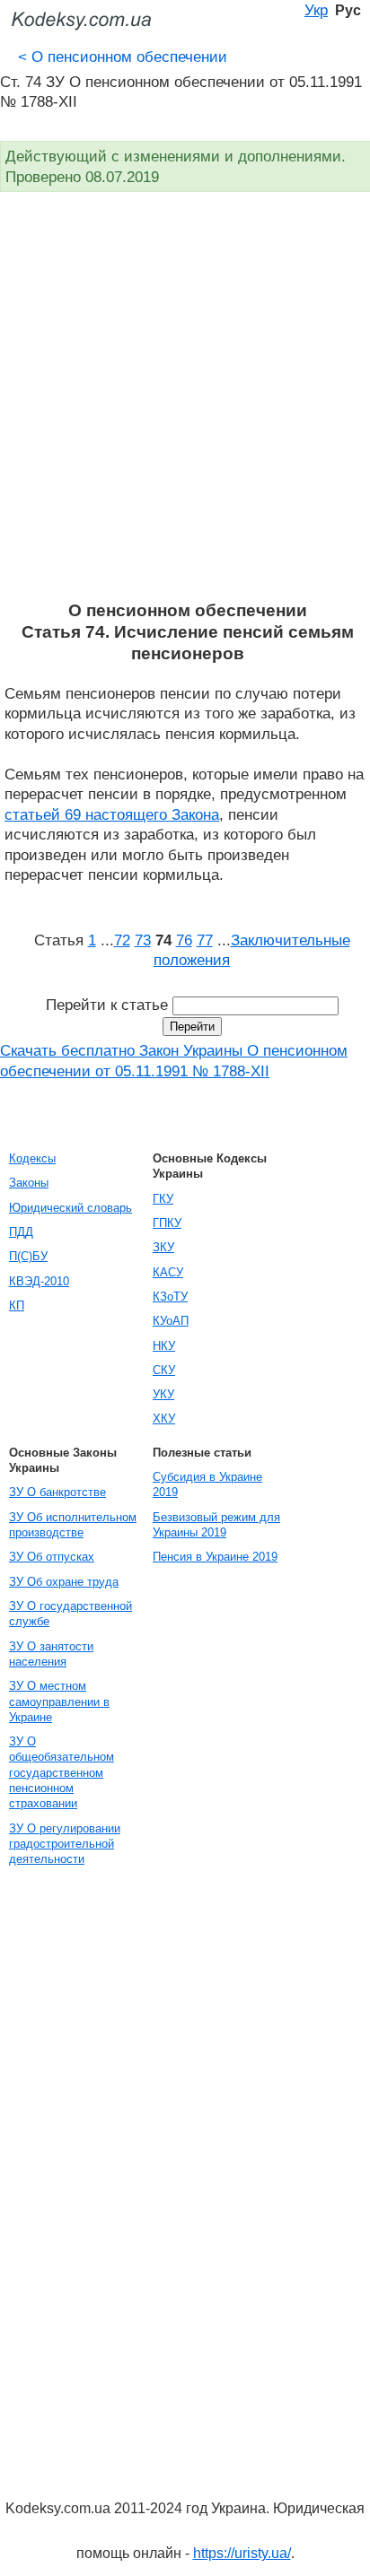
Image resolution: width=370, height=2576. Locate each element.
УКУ (163, 1394)
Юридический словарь (70, 1208)
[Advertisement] (185, 406)
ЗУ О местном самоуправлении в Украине (59, 1701)
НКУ (164, 1346)
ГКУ (163, 1199)
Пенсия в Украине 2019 (215, 1557)
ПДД (21, 1232)
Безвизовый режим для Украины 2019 (216, 1525)
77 (205, 940)
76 (184, 940)
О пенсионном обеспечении (123, 57)
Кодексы (32, 1158)
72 (122, 940)
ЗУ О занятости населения (51, 1654)
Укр (316, 10)
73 (143, 940)
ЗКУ (163, 1247)
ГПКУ (167, 1223)
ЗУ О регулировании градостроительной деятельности (65, 1844)
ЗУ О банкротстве (57, 1492)
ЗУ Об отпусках (52, 1557)
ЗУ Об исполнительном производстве (73, 1525)
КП (17, 1305)
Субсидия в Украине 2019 (207, 1484)
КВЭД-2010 (39, 1281)
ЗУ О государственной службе (70, 1614)
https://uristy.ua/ (242, 2553)
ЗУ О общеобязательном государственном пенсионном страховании (62, 1772)
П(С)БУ (28, 1256)
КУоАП (171, 1321)
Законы (29, 1183)
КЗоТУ (170, 1297)
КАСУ (168, 1272)
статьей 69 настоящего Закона (112, 814)
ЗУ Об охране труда (64, 1582)
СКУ (164, 1370)
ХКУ (164, 1419)
